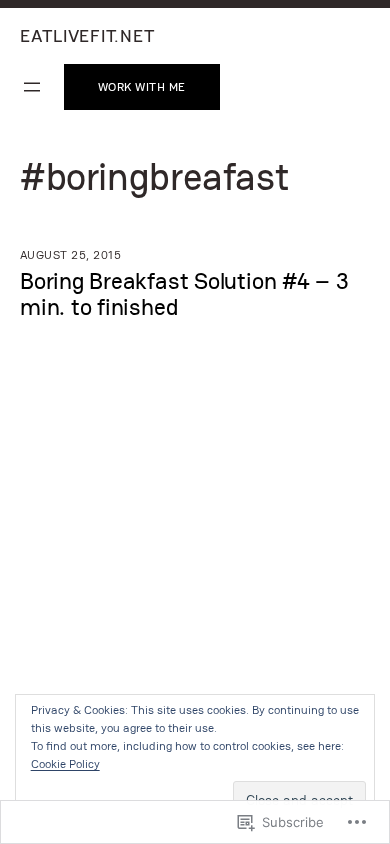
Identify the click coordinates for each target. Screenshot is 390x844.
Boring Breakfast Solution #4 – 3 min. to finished (184, 294)
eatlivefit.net (87, 35)
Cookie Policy (65, 764)
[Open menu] (32, 87)
